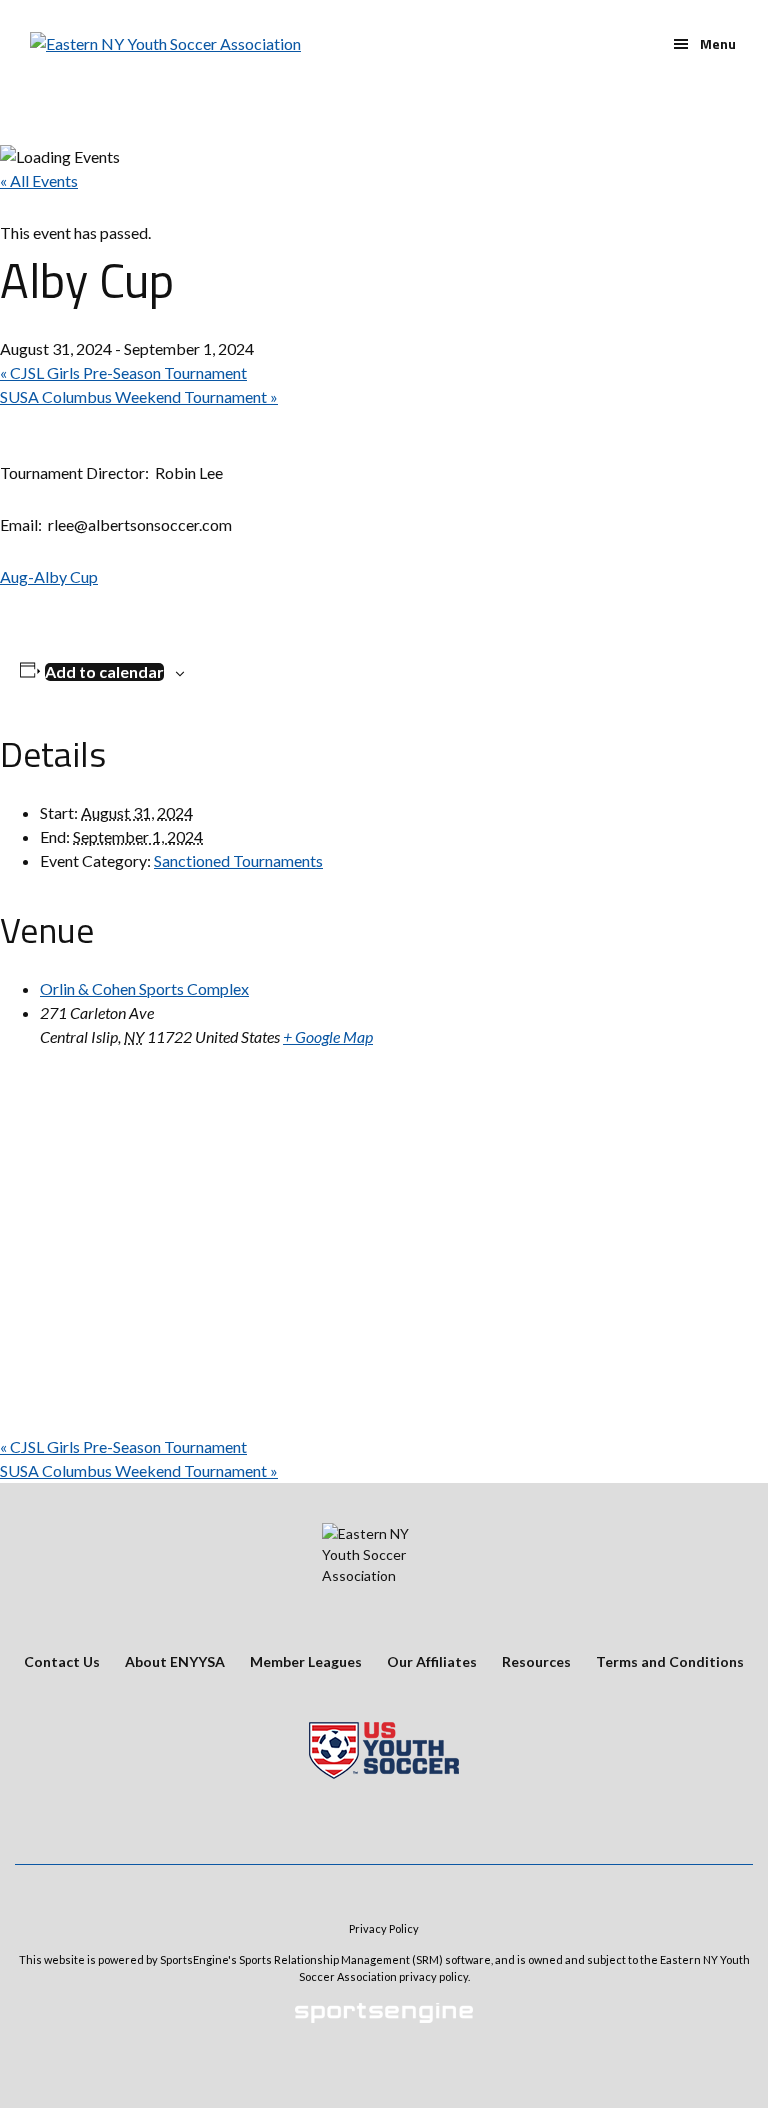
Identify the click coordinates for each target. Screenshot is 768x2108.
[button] (704, 44)
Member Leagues (306, 1661)
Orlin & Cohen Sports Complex (144, 988)
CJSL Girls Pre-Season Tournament (123, 372)
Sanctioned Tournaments (238, 860)
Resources (536, 1661)
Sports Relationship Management (324, 1959)
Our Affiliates (432, 1661)
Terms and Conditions (670, 1661)
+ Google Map (328, 1036)
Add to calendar (104, 672)
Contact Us (62, 1661)
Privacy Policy (384, 1928)
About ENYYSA (175, 1661)
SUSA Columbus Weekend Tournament (139, 396)
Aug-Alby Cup (49, 576)
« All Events (39, 180)
